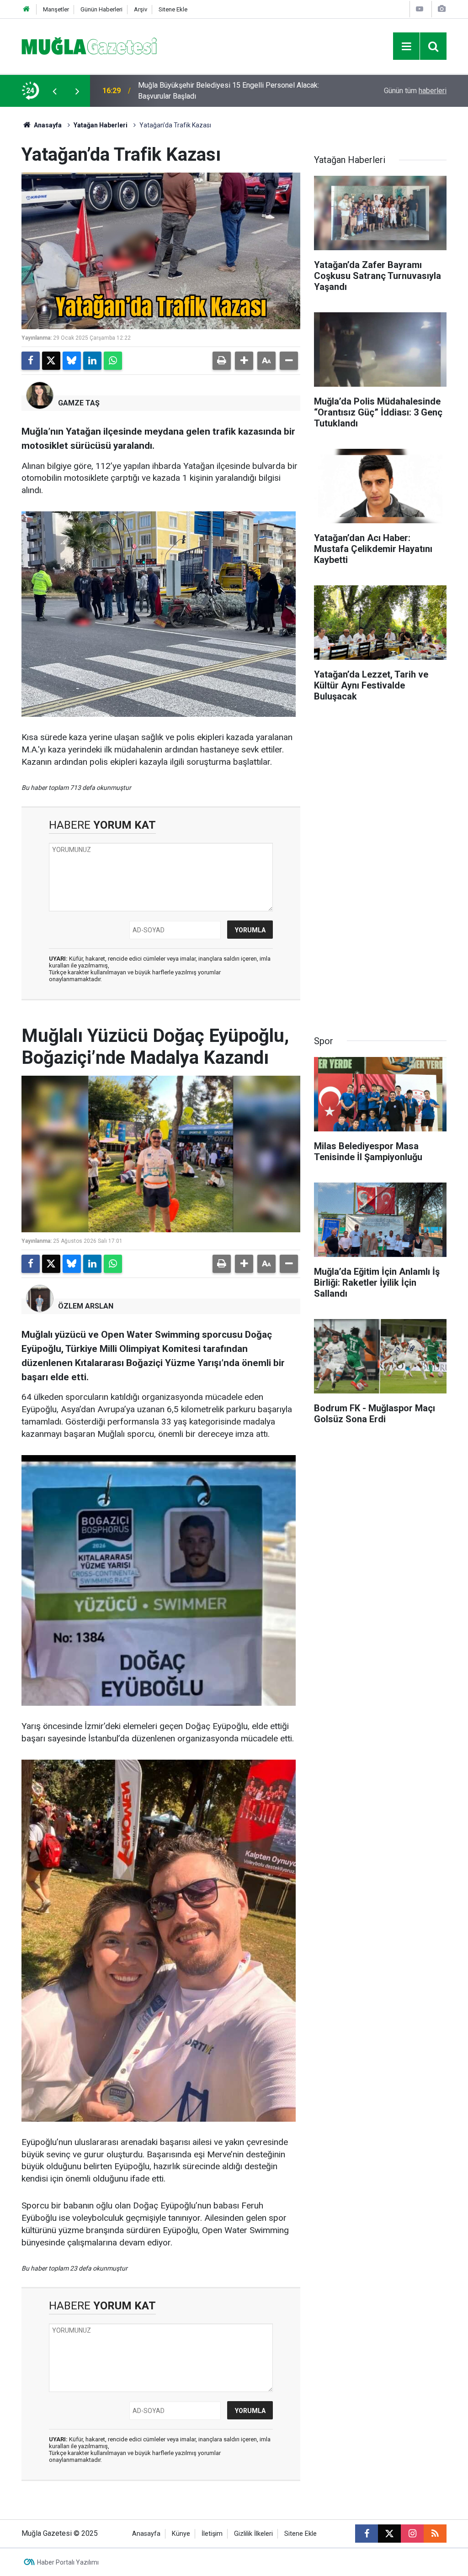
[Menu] (406, 47)
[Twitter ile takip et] (389, 2534)
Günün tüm (415, 91)
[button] (244, 361)
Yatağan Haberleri (101, 125)
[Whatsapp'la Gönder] (113, 361)
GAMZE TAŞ (79, 403)
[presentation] (54, 91)
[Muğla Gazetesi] (89, 45)
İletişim (212, 2534)
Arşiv (141, 9)
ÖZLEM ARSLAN (86, 1306)
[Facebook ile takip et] (367, 2534)
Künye (181, 2534)
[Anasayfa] (27, 9)
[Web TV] (420, 9)
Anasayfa (47, 125)
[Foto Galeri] (441, 9)
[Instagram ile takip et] (412, 2534)
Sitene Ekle (173, 9)
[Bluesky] (72, 361)
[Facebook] (31, 361)
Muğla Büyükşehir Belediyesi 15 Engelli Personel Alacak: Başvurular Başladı (229, 91)
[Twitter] (51, 361)
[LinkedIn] (92, 361)
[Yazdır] (222, 361)
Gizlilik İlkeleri (253, 2534)
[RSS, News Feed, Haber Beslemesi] (435, 2534)
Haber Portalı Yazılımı (68, 2562)
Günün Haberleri (101, 9)
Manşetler (56, 9)
